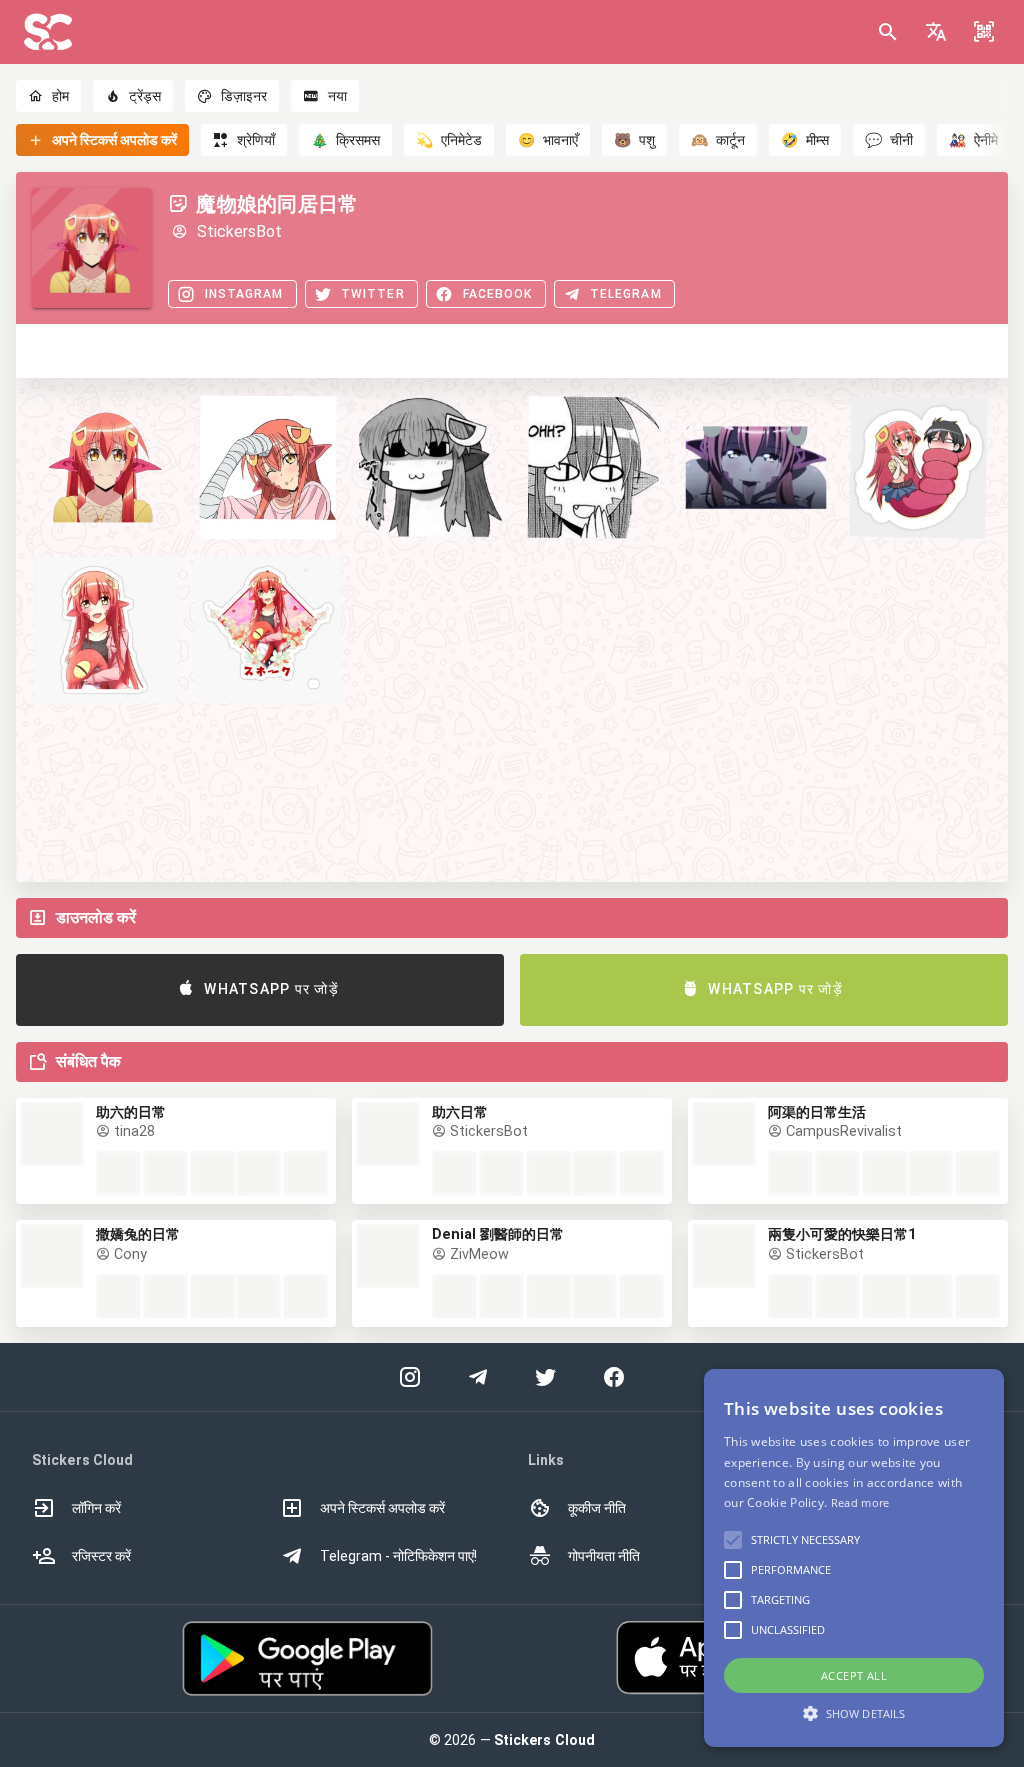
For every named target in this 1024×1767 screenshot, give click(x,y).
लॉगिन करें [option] (96, 1508)
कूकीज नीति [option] (597, 1508)
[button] (936, 32)
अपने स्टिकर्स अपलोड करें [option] (382, 1508)
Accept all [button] (854, 1675)
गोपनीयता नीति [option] (604, 1556)
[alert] (854, 1558)
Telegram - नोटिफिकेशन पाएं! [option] (398, 1556)
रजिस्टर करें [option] (101, 1556)
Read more (860, 1502)
